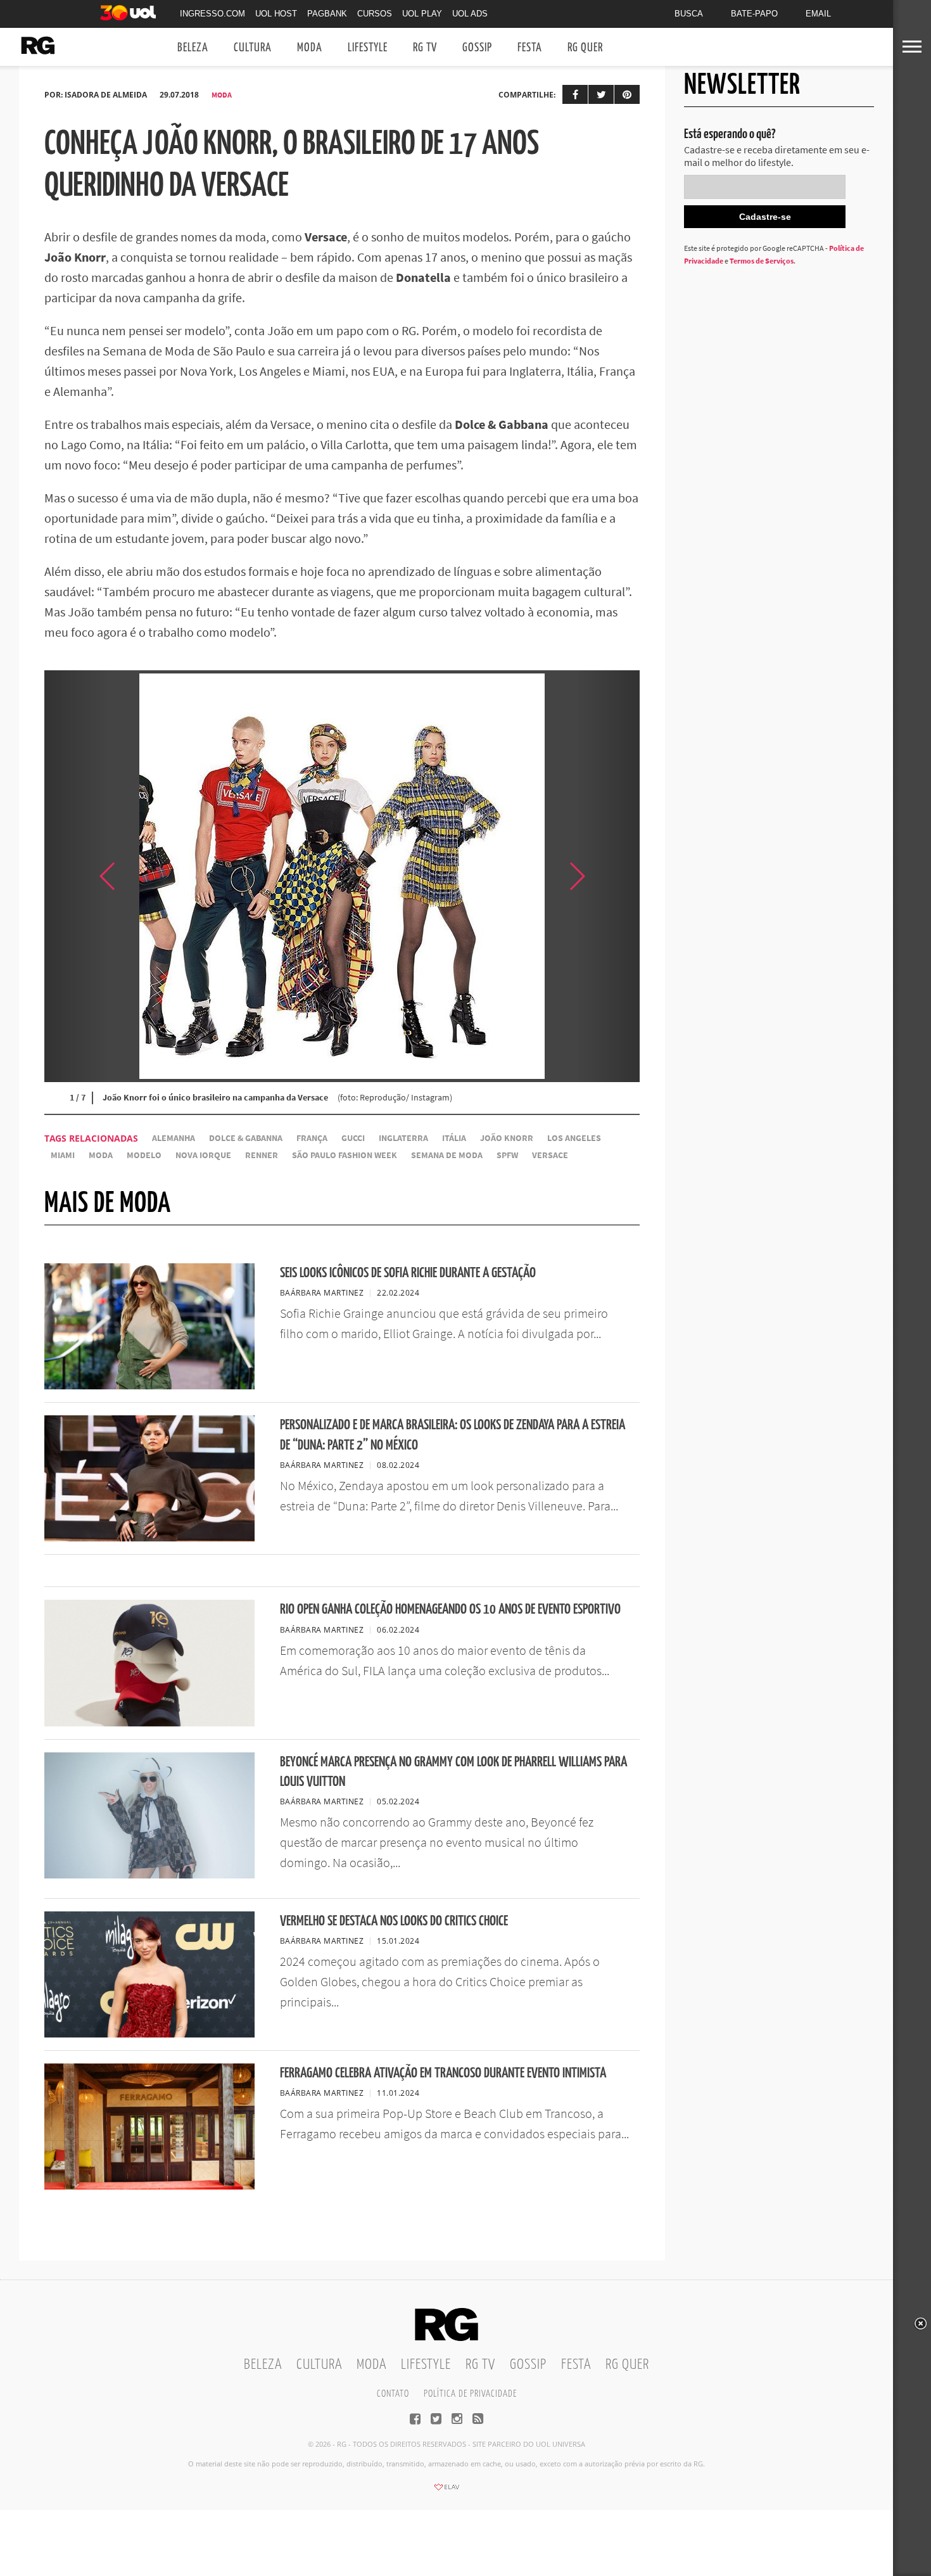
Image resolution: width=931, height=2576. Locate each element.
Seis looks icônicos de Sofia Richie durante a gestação (408, 1273)
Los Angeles (574, 1138)
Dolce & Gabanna (246, 1138)
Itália (454, 1138)
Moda (310, 48)
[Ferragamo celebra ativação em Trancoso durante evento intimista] (149, 2186)
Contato (393, 2394)
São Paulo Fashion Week (345, 1155)
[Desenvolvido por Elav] (446, 2491)
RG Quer (585, 48)
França (312, 1138)
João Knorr (507, 1138)
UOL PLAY (422, 14)
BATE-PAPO (754, 14)
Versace (550, 1155)
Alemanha (174, 1138)
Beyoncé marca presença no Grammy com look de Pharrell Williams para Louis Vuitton (453, 1772)
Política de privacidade (470, 2394)
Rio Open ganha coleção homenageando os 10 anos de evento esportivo (450, 1610)
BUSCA (689, 14)
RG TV (425, 48)
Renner (262, 1155)
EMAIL (818, 14)
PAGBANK (327, 14)
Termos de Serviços (762, 261)
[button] (608, 876)
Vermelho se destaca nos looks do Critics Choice (394, 1921)
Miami (63, 1155)
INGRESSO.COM (212, 14)
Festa (530, 48)
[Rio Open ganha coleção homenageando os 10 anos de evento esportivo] (149, 1723)
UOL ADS (470, 14)
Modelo (144, 1155)
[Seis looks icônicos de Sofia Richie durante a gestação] (149, 1386)
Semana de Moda (447, 1155)
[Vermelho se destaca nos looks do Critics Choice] (149, 2034)
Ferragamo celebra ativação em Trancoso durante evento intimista (443, 2073)
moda (101, 1155)
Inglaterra (403, 1138)
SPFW (507, 1155)
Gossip (477, 48)
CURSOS (375, 14)
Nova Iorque (203, 1155)
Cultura (253, 48)
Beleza (193, 48)
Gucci (353, 1138)
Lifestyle (368, 48)
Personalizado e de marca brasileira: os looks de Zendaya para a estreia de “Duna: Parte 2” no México (453, 1435)
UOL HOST (276, 14)
